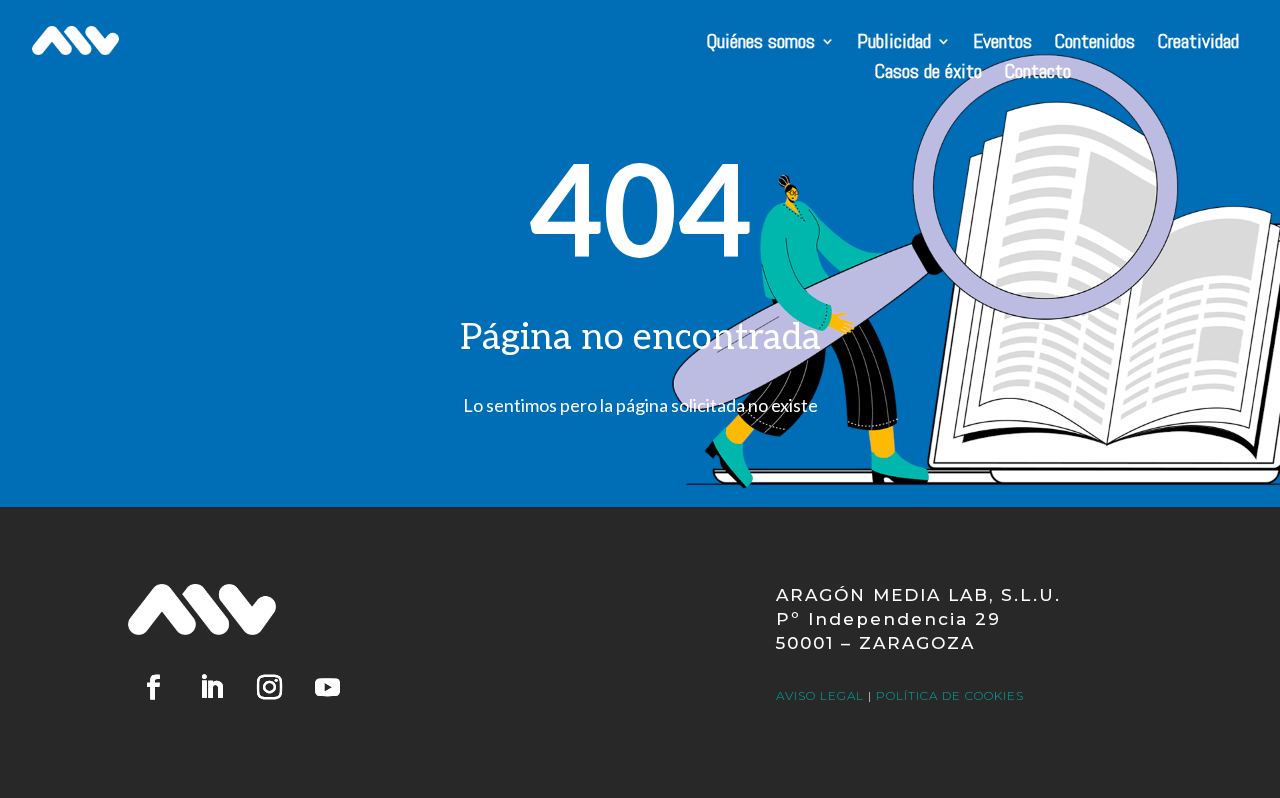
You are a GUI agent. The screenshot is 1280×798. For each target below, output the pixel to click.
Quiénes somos (760, 44)
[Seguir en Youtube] (327, 688)
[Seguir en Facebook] (153, 688)
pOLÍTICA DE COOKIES (950, 695)
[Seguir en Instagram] (269, 688)
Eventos (1002, 44)
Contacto (1037, 74)
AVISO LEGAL (820, 695)
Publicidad (894, 44)
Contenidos (1094, 44)
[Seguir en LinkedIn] (211, 688)
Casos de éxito (928, 74)
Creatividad (1198, 44)
